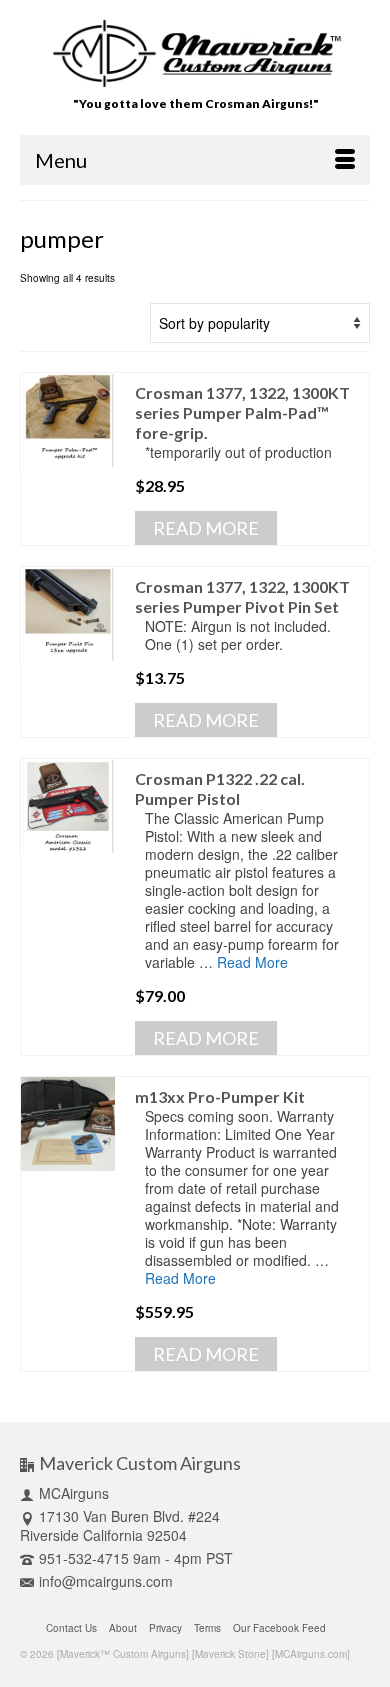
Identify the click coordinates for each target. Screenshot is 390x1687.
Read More (252, 962)
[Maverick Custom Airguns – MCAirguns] (195, 53)
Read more (206, 528)
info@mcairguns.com (106, 1581)
